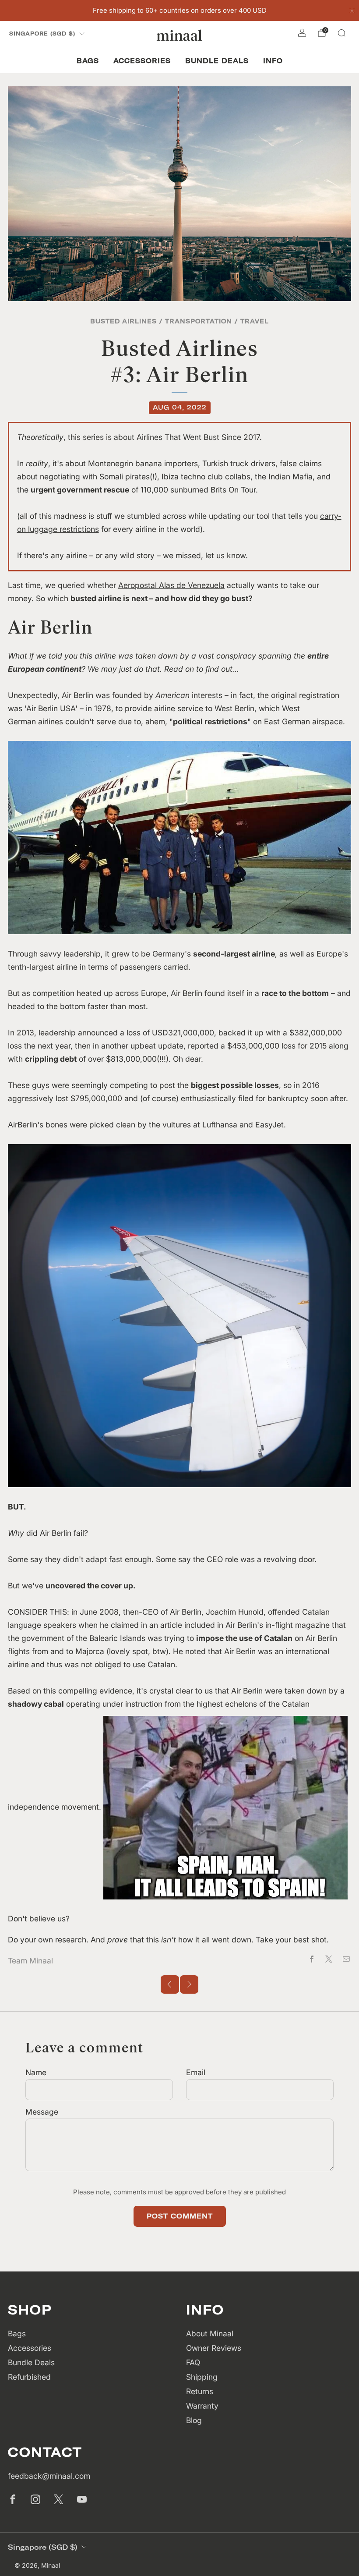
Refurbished (29, 2377)
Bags (88, 61)
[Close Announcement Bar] (352, 11)
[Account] (302, 33)
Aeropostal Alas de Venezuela (171, 585)
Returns (200, 2391)
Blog (194, 2420)
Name (36, 2072)
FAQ (193, 2362)
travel (255, 321)
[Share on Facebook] (312, 1959)
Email (196, 2072)
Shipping (202, 2377)
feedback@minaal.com (49, 2476)
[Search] (341, 33)
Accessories (142, 61)
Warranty (202, 2406)
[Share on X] (329, 1959)
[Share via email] (346, 1959)
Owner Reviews (214, 2348)
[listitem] (180, 11)
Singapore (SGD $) (42, 34)
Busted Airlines (123, 321)
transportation (199, 321)
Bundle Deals (217, 61)
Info (273, 61)
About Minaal (210, 2333)
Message (42, 2112)
